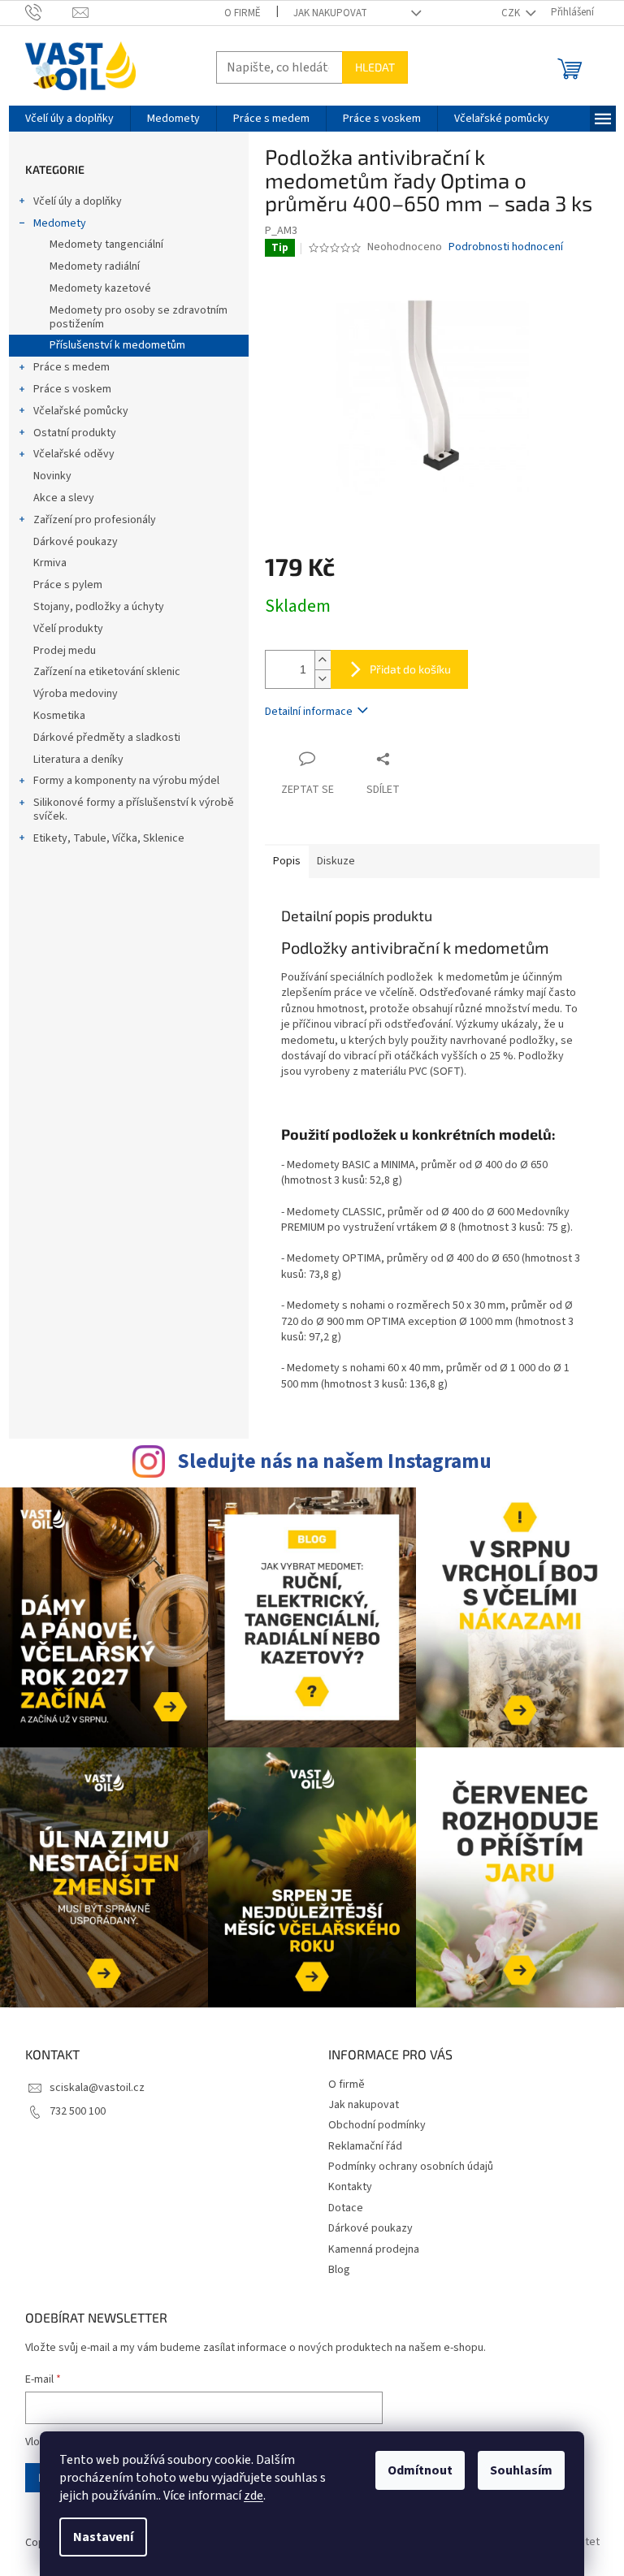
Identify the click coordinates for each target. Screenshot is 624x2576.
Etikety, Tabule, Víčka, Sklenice (109, 838)
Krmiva (50, 563)
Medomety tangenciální (106, 245)
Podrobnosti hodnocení (506, 247)
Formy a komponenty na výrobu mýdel (126, 781)
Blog (339, 2270)
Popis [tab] (287, 861)
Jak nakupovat (330, 13)
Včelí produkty (68, 629)
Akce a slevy (64, 498)
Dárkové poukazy (76, 542)
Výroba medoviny (76, 694)
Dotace (346, 2208)
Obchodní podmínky (377, 2125)
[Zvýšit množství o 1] (323, 660)
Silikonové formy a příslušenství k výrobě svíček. (134, 810)
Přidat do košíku (410, 669)
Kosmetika (59, 716)
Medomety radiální (95, 266)
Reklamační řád (365, 2146)
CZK (512, 13)
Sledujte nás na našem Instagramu (334, 1461)
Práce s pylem (68, 585)
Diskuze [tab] (336, 861)
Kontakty (350, 2187)
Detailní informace (309, 712)
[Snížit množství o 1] (323, 679)
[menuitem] (69, 119)
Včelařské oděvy (74, 454)
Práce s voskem (72, 389)
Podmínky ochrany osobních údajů (411, 2167)
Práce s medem (71, 367)
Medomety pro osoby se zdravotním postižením (139, 317)
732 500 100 (78, 2111)
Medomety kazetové (100, 288)
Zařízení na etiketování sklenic (107, 672)
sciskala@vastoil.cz (97, 2088)
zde (253, 2496)
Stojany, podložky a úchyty (99, 607)
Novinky (52, 476)
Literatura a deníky (78, 760)
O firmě (243, 13)
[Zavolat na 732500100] (49, 12)
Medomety (60, 223)
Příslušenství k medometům (117, 345)
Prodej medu (65, 651)
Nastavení (103, 2537)
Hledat (375, 67)
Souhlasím (521, 2470)
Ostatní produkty (75, 433)
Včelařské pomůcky (81, 411)
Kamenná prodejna (374, 2249)
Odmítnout (420, 2470)
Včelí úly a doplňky (78, 201)
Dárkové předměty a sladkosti (107, 738)
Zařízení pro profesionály (95, 520)
